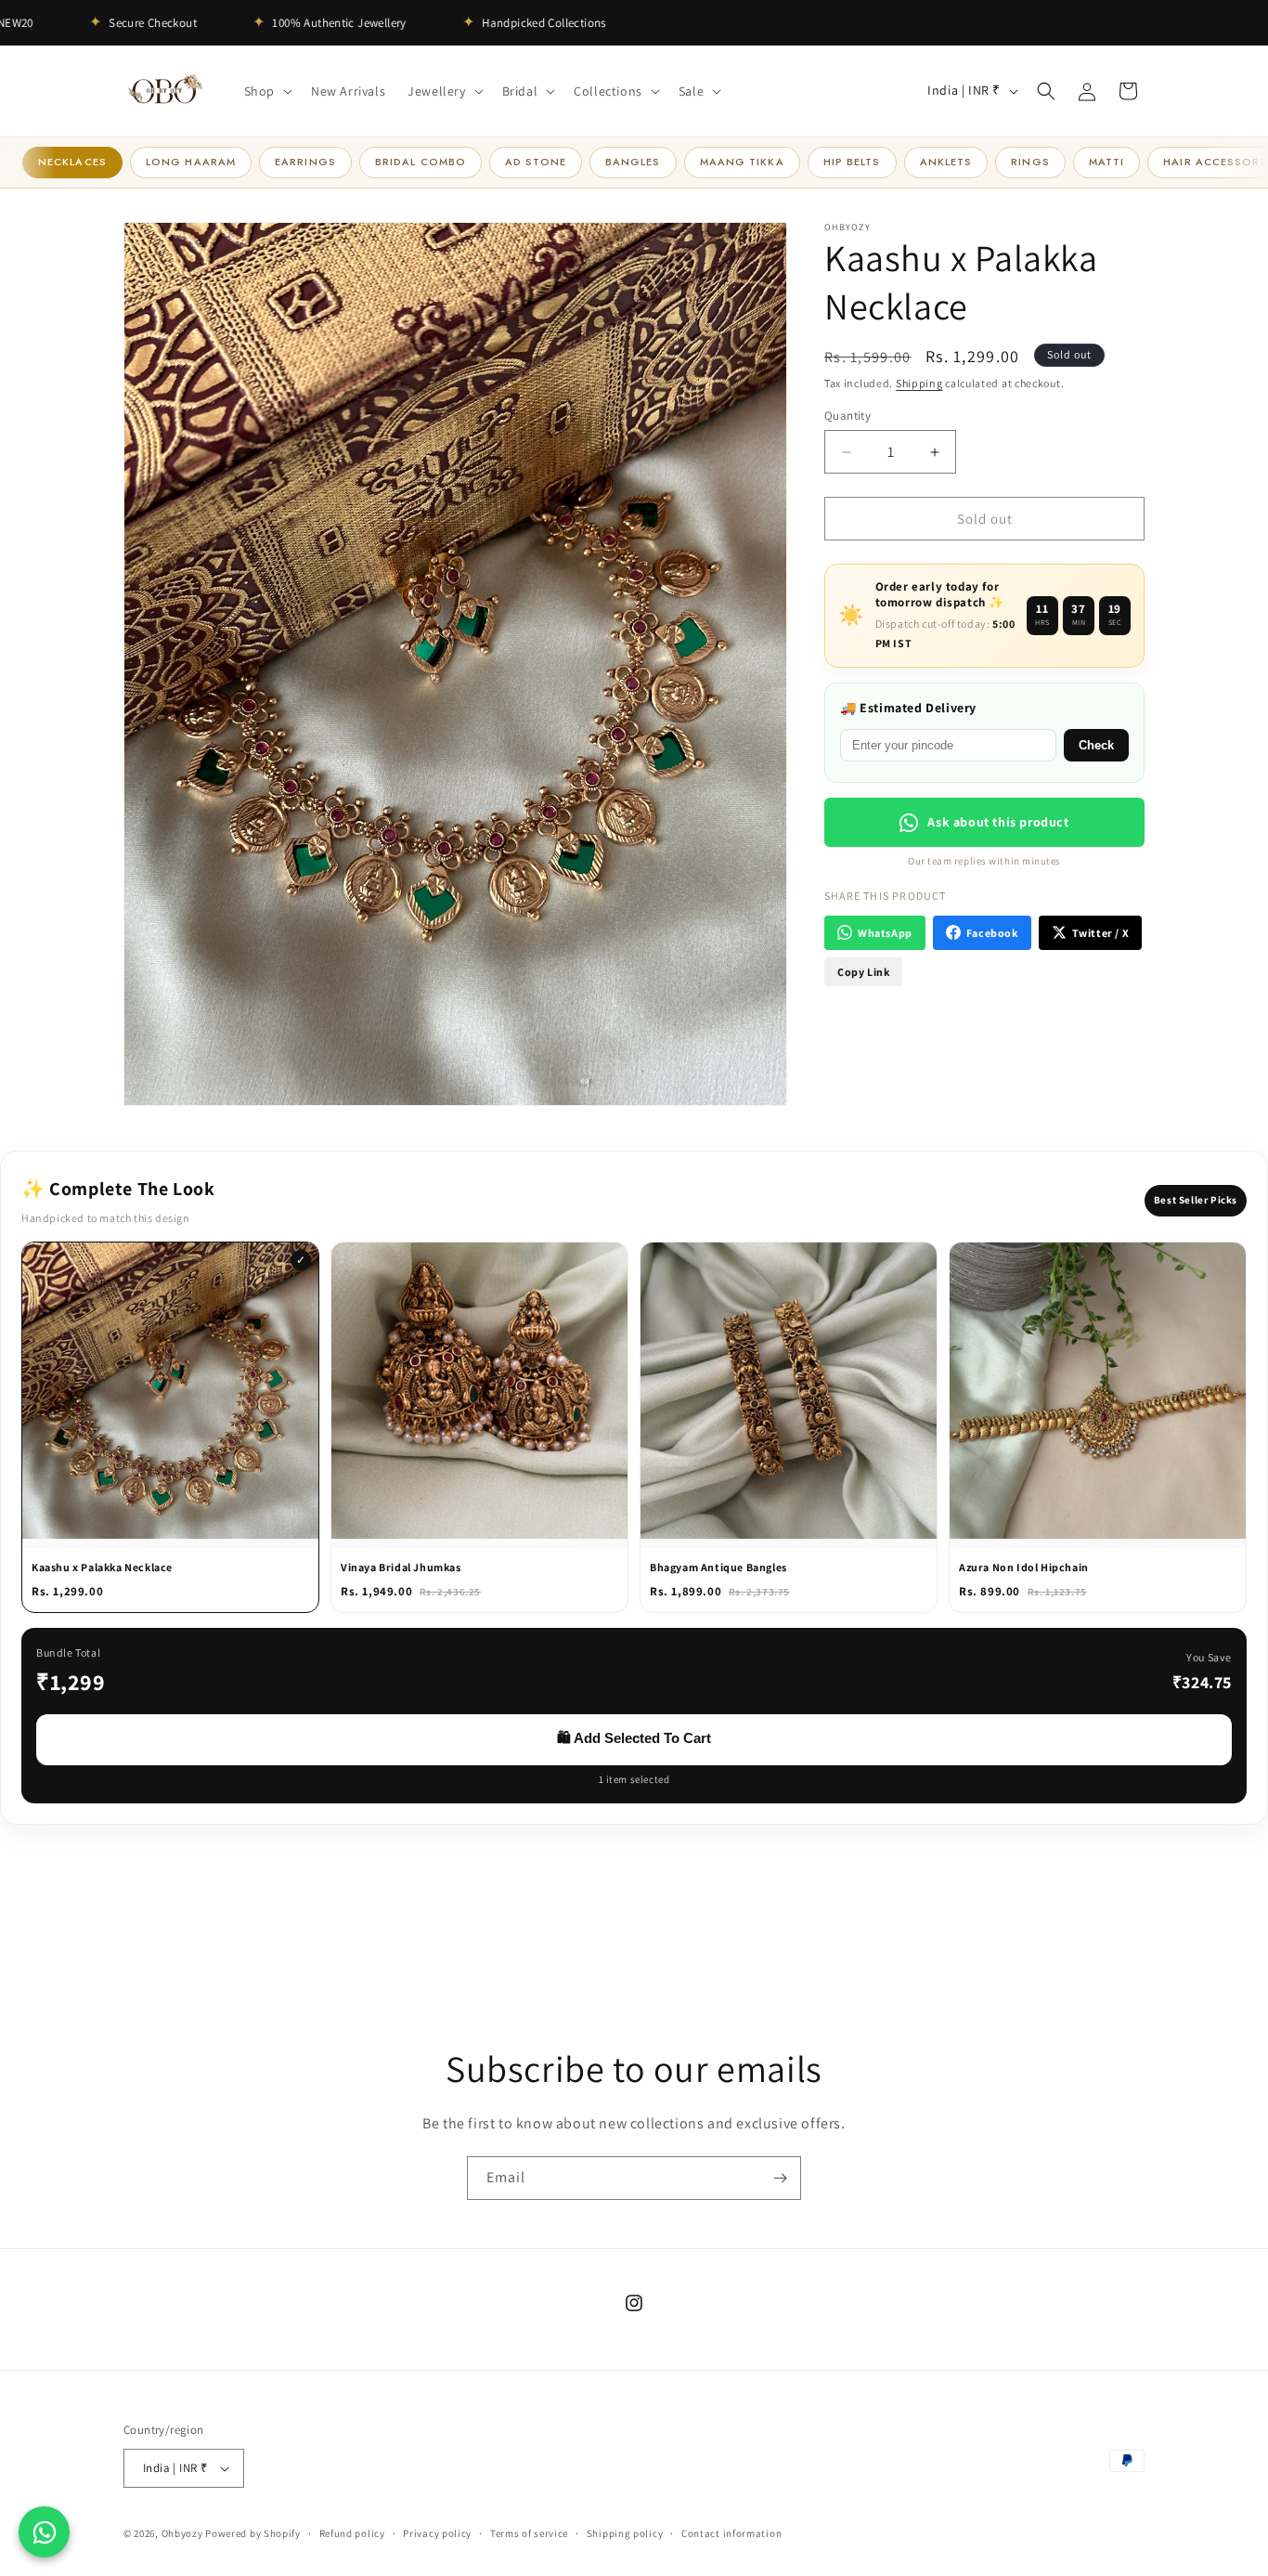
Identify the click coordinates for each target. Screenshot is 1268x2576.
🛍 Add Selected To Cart (634, 1738)
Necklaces (72, 162)
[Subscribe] (780, 2178)
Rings (1030, 162)
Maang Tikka (742, 162)
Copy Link (863, 972)
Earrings (305, 162)
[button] (266, 91)
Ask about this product (998, 822)
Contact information (731, 2532)
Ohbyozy (182, 2533)
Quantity (847, 416)
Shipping (919, 383)
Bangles (633, 162)
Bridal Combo (421, 162)
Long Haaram (191, 162)
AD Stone (536, 162)
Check (1096, 745)
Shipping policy (625, 2532)
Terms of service (529, 2532)
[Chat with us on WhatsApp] (44, 2532)
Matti (1107, 162)
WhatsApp (885, 933)
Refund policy (352, 2532)
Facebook (992, 933)
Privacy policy (437, 2532)
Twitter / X (1101, 933)
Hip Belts (852, 162)
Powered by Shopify (253, 2533)
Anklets (946, 162)
